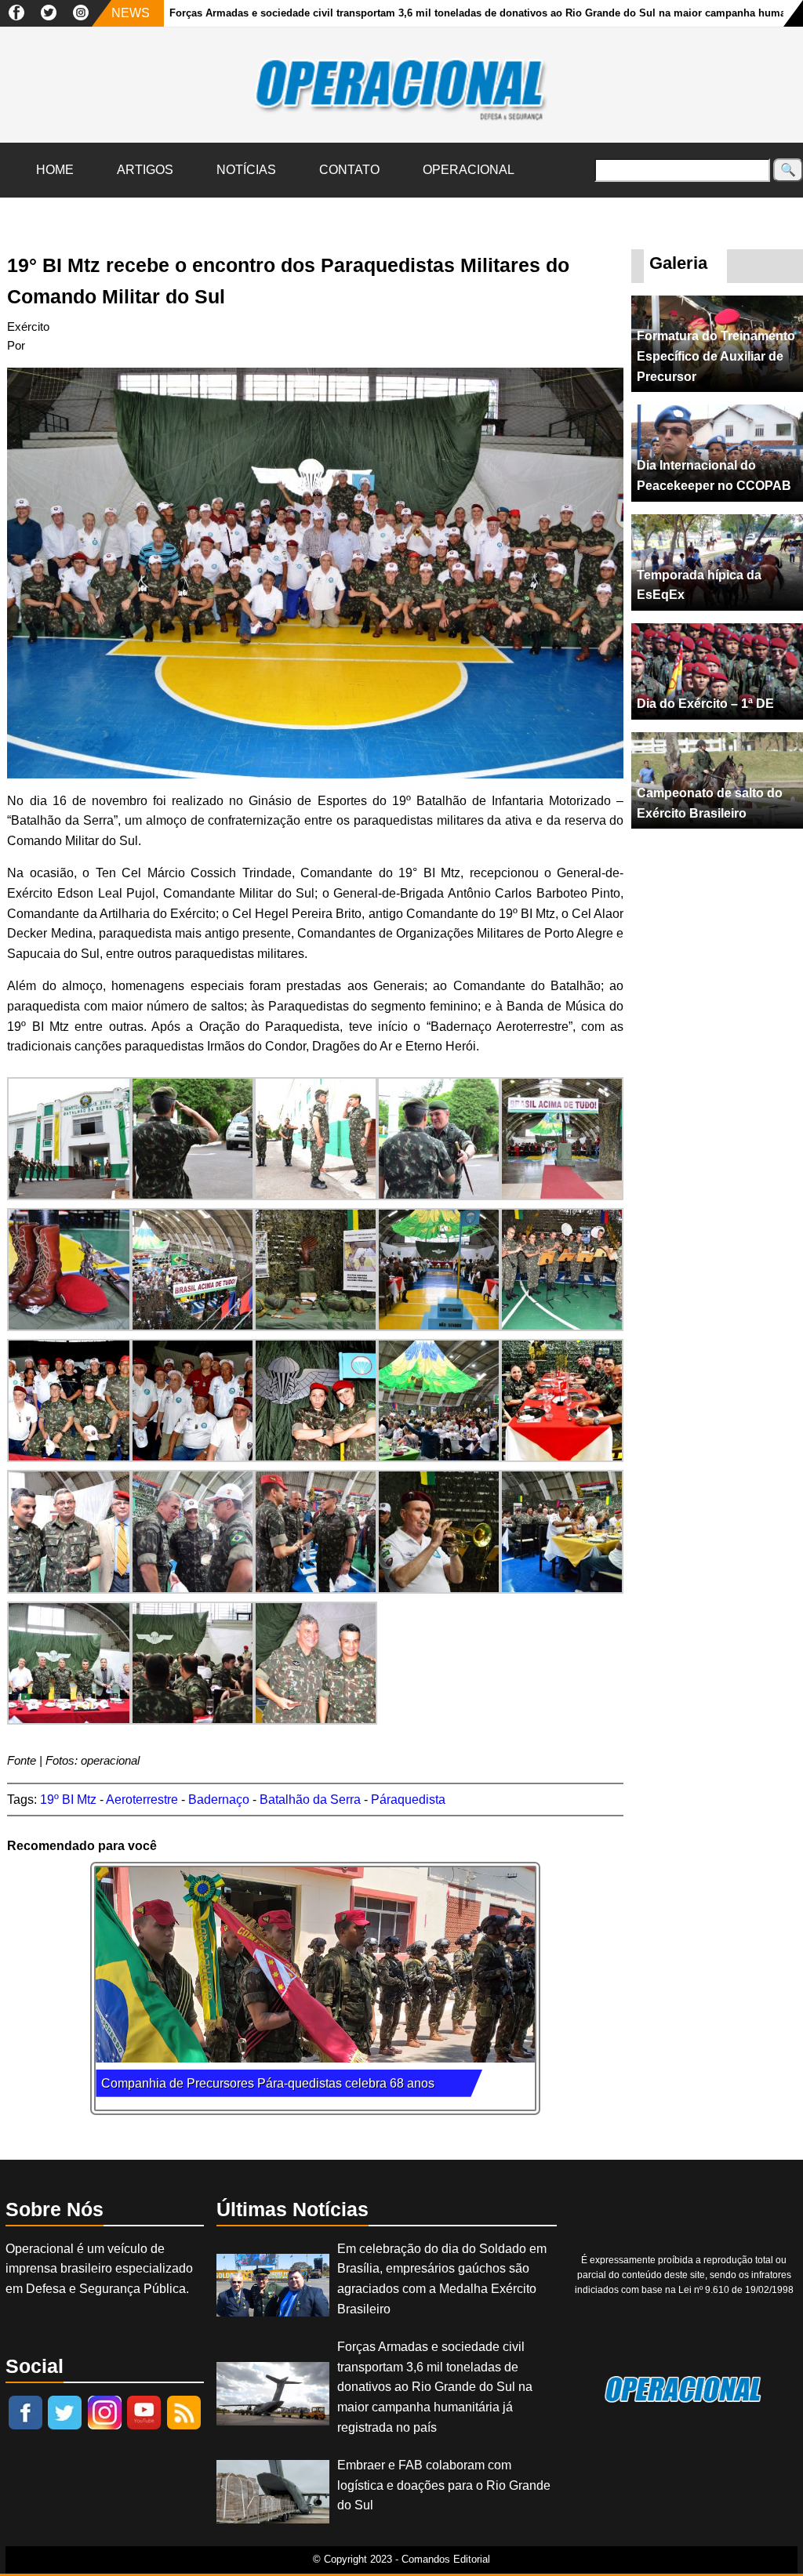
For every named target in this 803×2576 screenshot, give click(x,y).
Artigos (145, 170)
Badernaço (219, 1800)
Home (55, 170)
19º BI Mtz (68, 1800)
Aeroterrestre (142, 1800)
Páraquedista (408, 1800)
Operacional (469, 170)
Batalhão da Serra (310, 1800)
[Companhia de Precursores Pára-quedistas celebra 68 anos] (315, 1965)
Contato (349, 170)
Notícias (246, 170)
